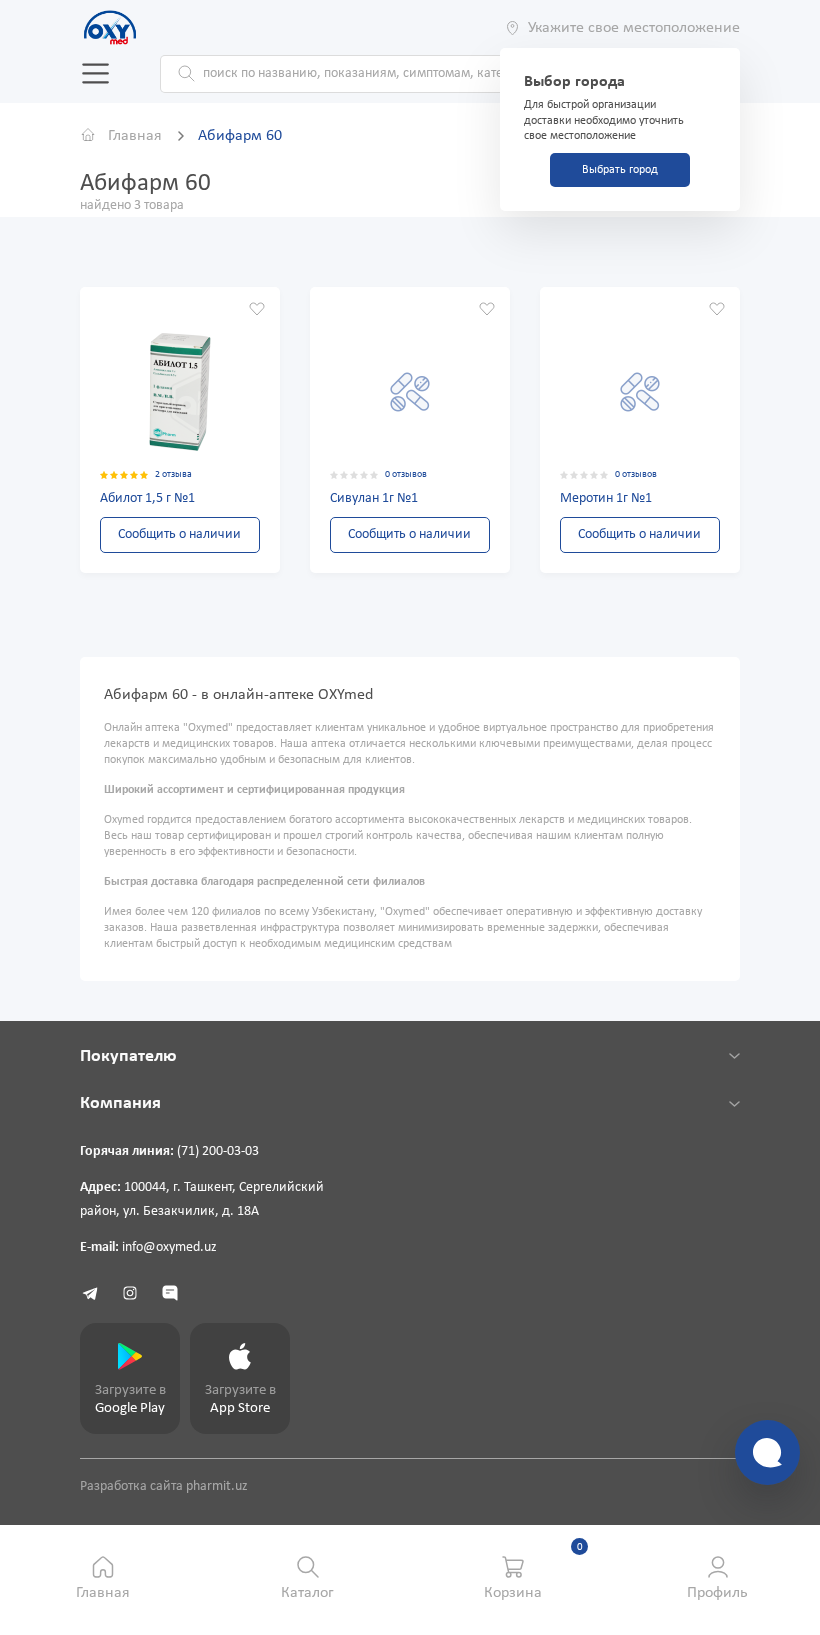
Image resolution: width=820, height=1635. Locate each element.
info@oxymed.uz (169, 1247)
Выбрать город (620, 170)
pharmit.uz (217, 1486)
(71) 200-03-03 (218, 1151)
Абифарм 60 (240, 136)
